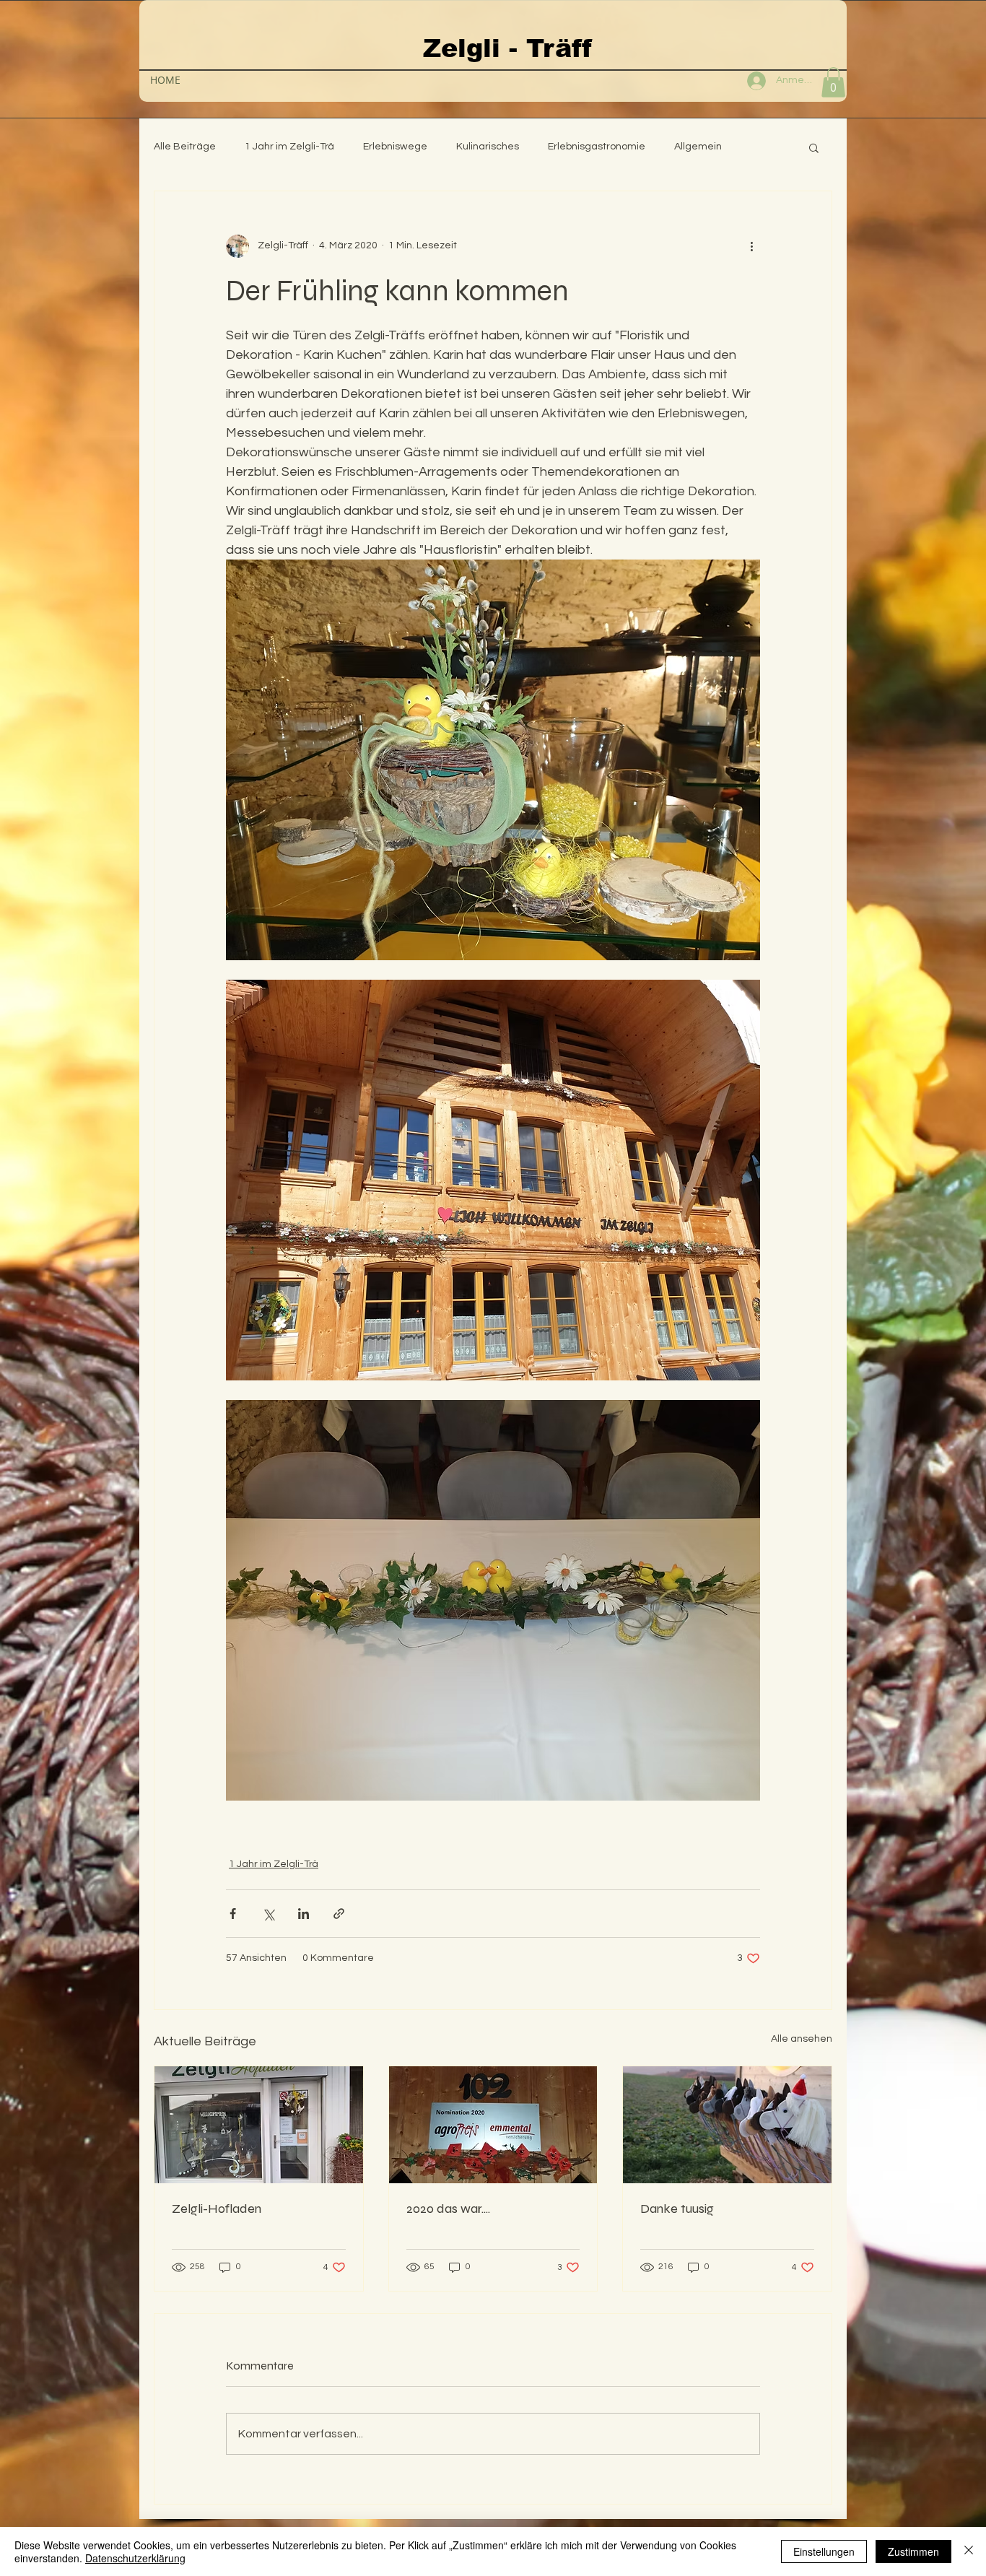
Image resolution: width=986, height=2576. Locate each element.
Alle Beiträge (185, 147)
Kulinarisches (488, 147)
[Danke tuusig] (727, 2125)
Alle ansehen (802, 2039)
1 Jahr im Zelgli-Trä (289, 147)
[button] (833, 82)
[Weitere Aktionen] (751, 246)
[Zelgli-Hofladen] (259, 2125)
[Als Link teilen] (339, 1914)
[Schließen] (969, 2551)
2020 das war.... (448, 2209)
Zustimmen (913, 2551)
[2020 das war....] (493, 2125)
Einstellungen (824, 2551)
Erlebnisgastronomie (597, 147)
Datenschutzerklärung (135, 2558)
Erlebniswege (395, 147)
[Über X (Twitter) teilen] (268, 1914)
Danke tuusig (677, 2209)
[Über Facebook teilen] (233, 1914)
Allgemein (698, 147)
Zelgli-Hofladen (217, 2209)
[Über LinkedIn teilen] (304, 1914)
